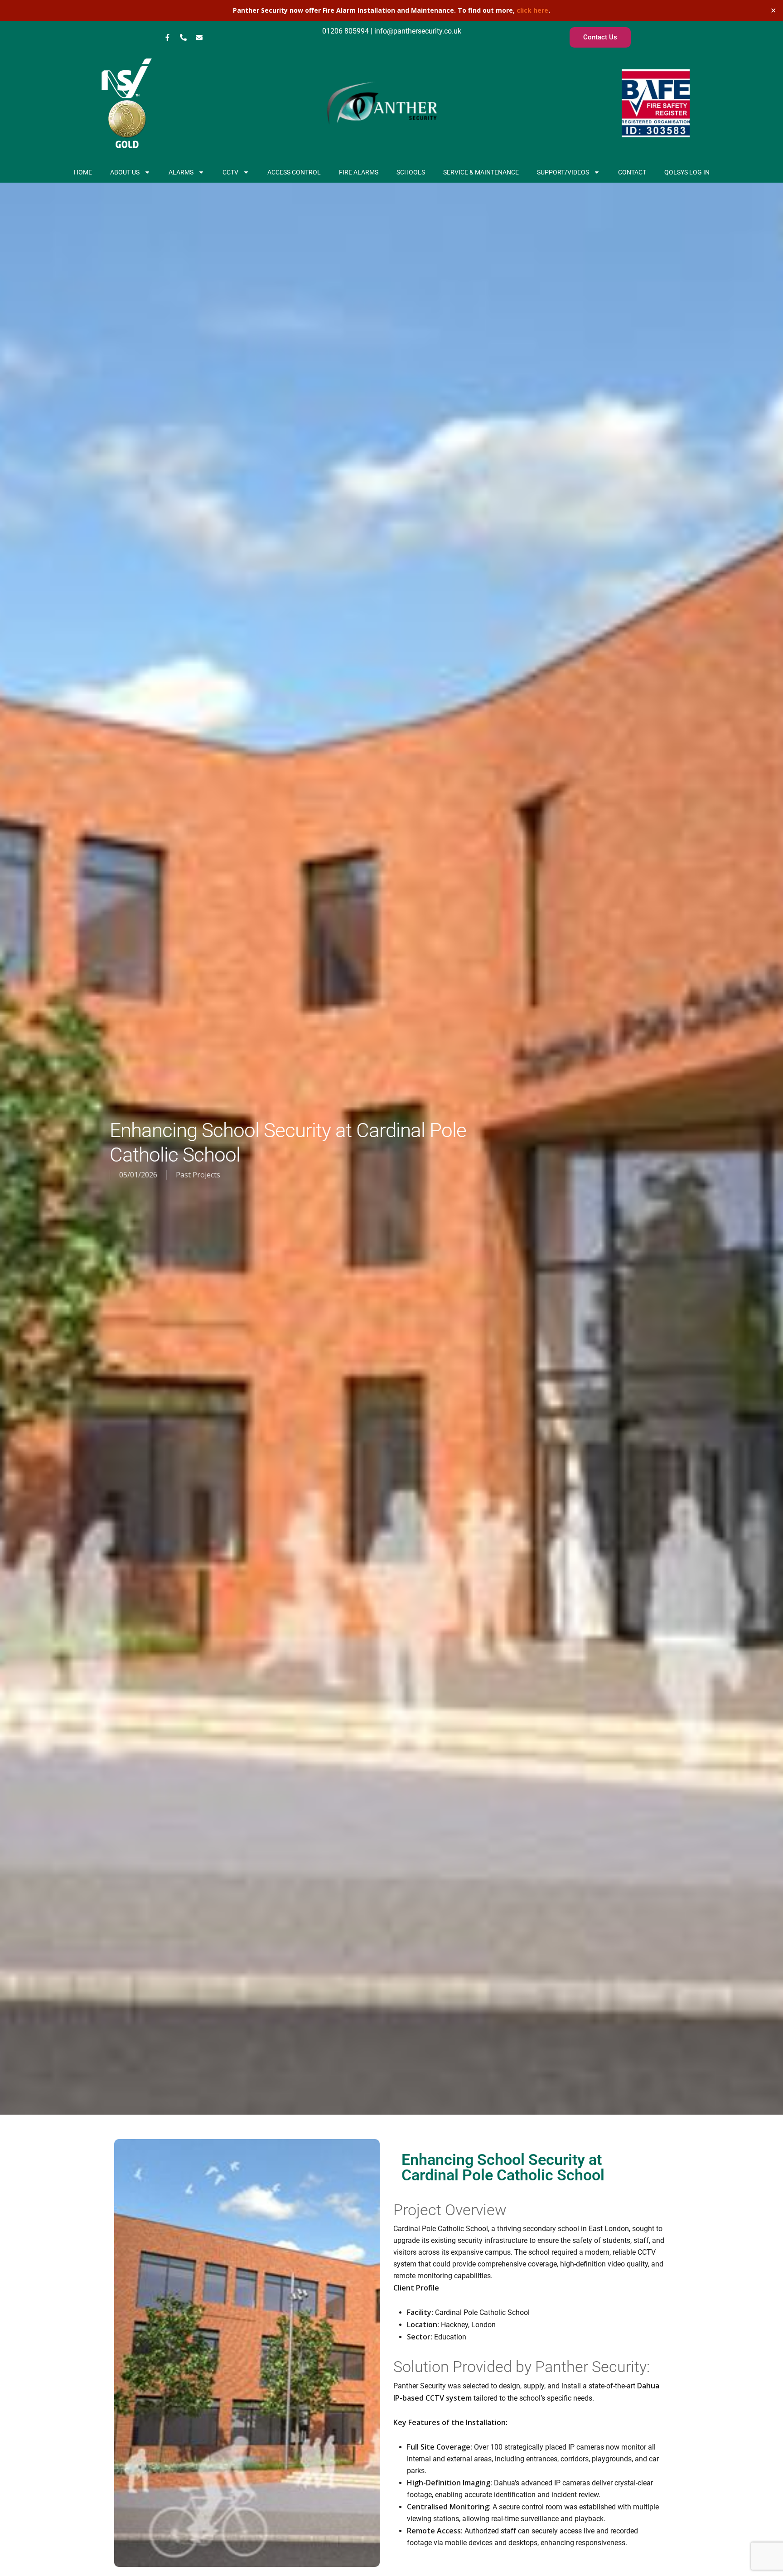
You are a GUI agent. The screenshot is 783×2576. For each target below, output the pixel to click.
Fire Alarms (359, 172)
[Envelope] (199, 38)
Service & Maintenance (481, 172)
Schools (411, 172)
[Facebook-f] (167, 38)
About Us (125, 172)
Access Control (294, 172)
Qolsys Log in (687, 172)
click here (532, 10)
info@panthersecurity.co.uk (417, 31)
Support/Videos (563, 172)
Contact (632, 172)
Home (83, 172)
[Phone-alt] (183, 38)
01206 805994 (346, 31)
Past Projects (198, 1175)
